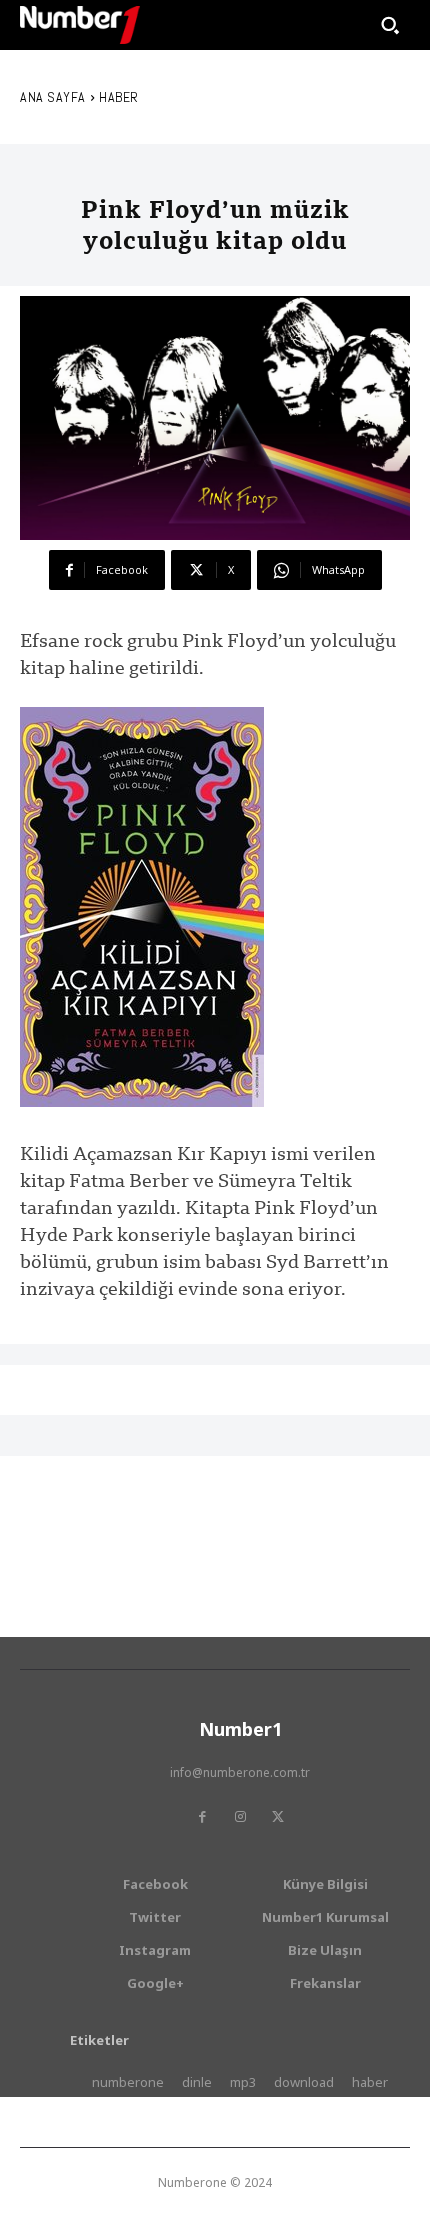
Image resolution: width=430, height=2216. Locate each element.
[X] (278, 1817)
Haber (119, 97)
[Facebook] (202, 1817)
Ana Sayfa (53, 97)
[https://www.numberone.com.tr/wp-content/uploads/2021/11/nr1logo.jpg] (80, 25)
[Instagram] (240, 1817)
